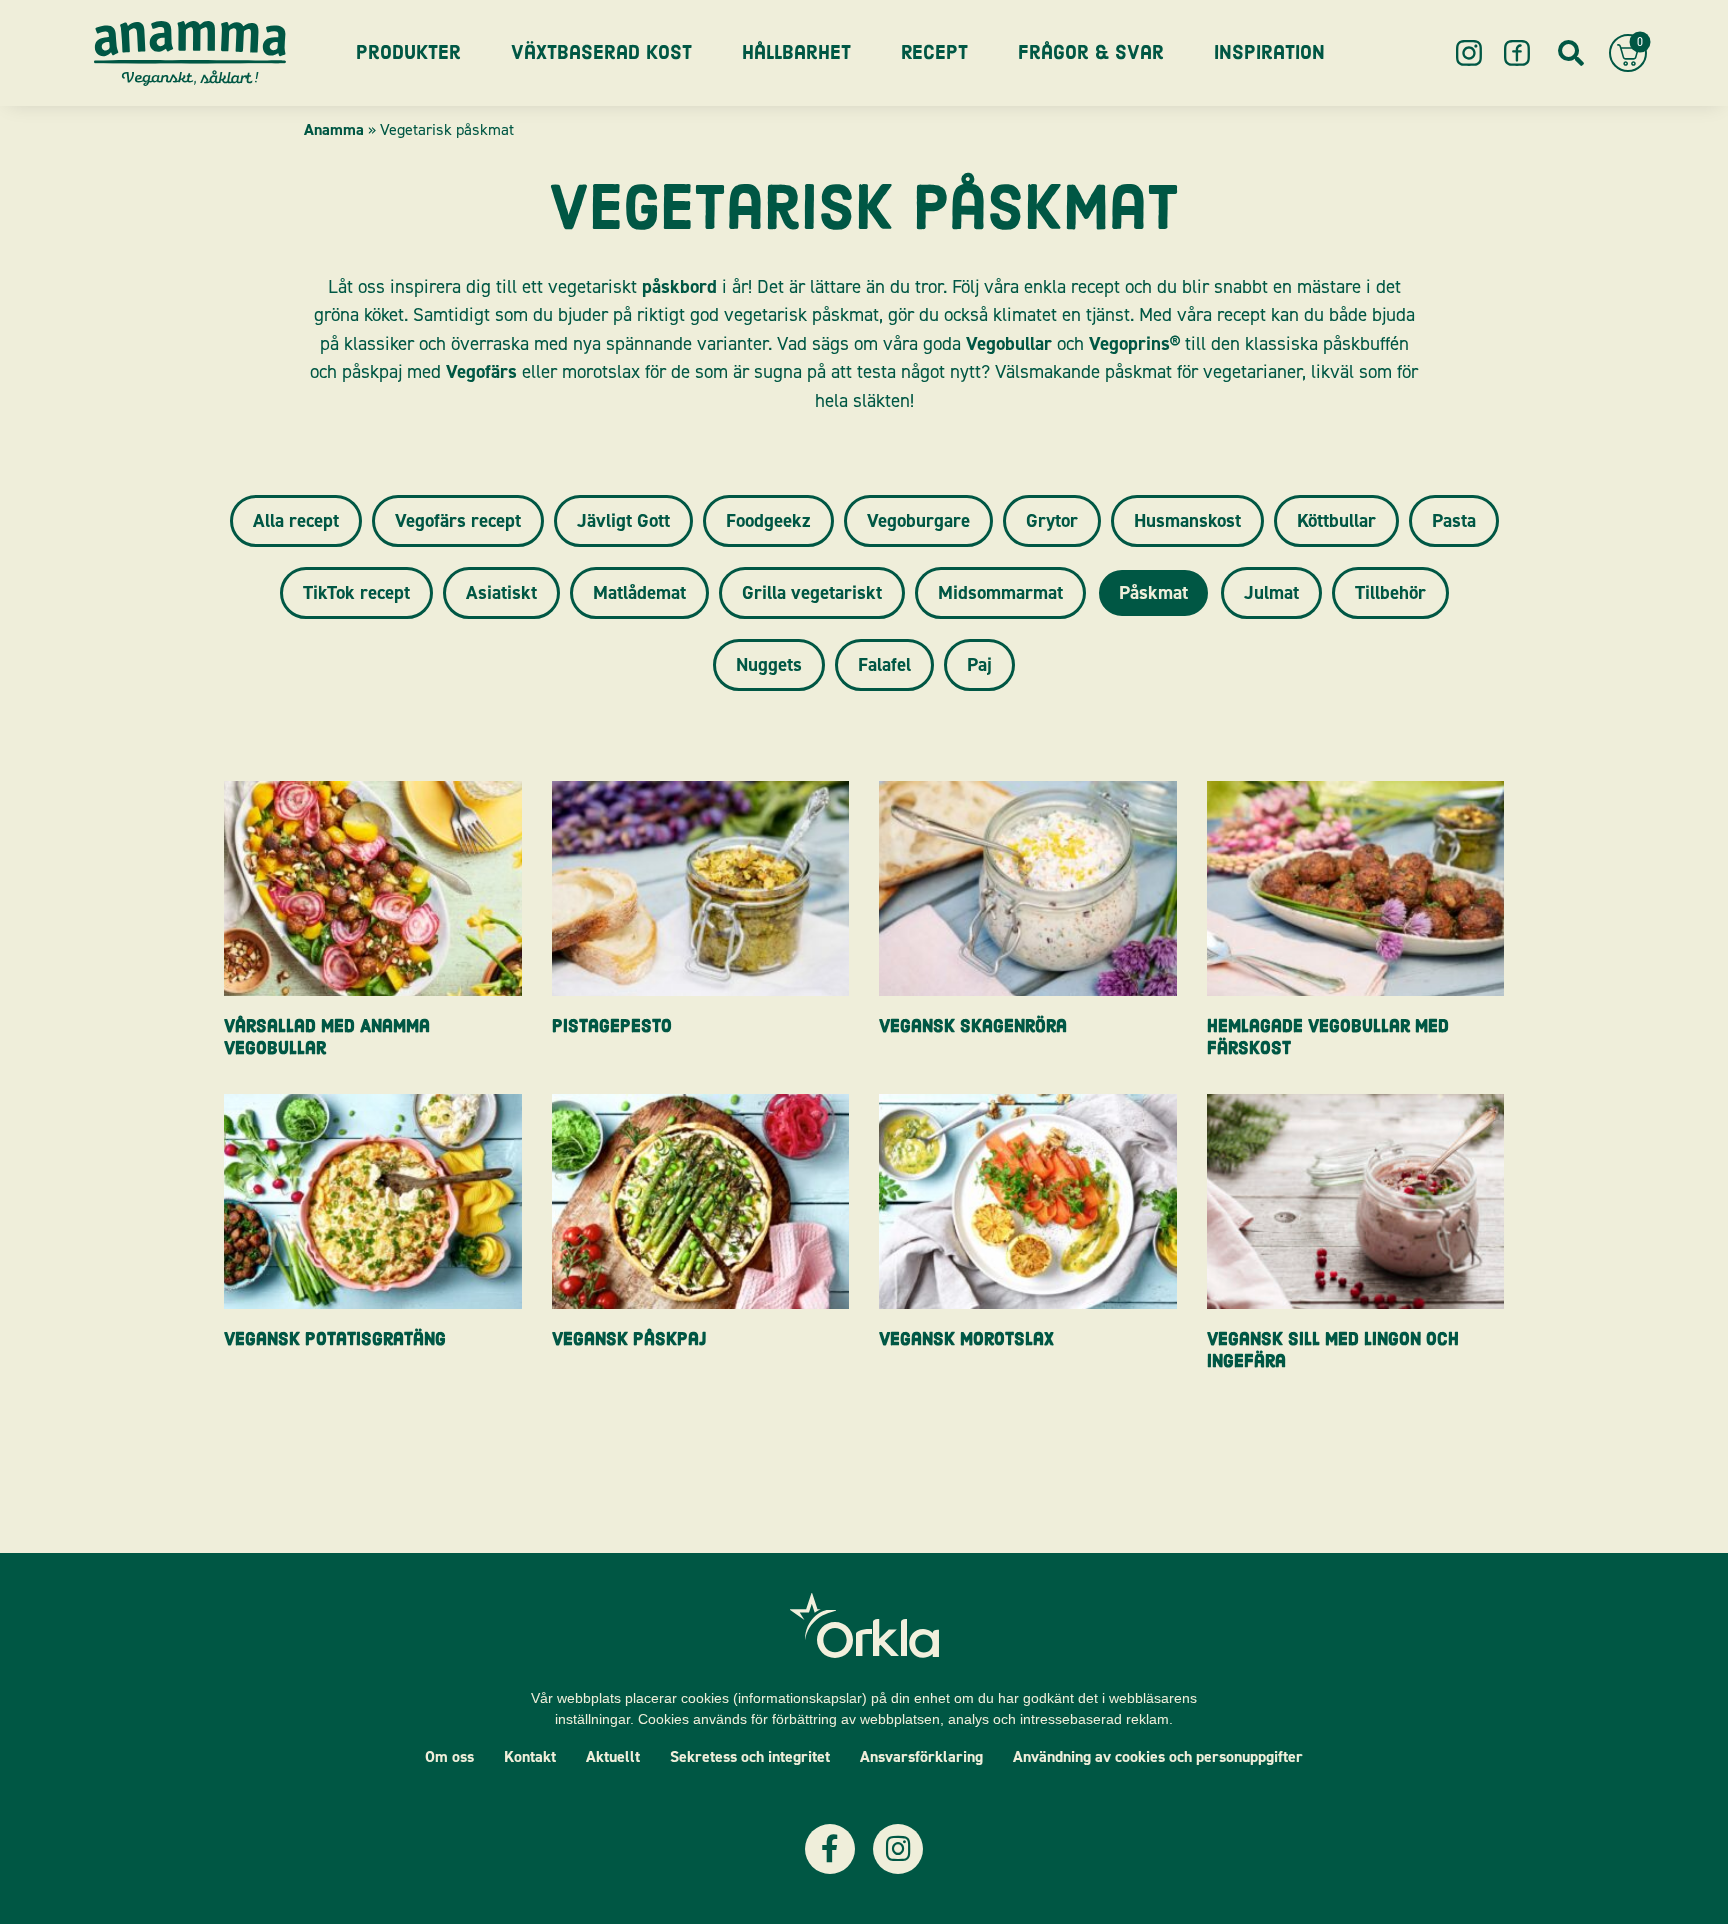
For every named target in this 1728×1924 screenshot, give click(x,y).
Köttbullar (1336, 520)
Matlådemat (639, 592)
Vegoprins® (1134, 343)
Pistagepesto (612, 1026)
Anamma (334, 129)
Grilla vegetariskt (812, 592)
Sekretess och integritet (750, 1756)
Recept (934, 52)
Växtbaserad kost (601, 52)
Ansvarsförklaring (921, 1756)
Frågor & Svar (1091, 52)
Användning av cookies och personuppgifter (1158, 1756)
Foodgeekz (768, 520)
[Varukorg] (1628, 53)
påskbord (679, 286)
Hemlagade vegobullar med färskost (1328, 1037)
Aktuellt (613, 1756)
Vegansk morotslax (966, 1339)
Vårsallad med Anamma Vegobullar (327, 1037)
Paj (979, 664)
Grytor (1052, 520)
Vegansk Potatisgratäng (335, 1339)
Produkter (408, 52)
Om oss (449, 1756)
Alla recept (296, 520)
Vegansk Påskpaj (629, 1339)
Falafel (884, 664)
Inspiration (1269, 52)
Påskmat (1153, 592)
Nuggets (769, 664)
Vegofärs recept (458, 520)
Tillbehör (1390, 592)
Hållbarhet (796, 52)
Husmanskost (1187, 520)
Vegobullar (1009, 343)
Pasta (1454, 520)
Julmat (1271, 592)
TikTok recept (356, 592)
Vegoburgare (918, 520)
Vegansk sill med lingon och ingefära (1333, 1350)
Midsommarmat (1000, 592)
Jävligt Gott (623, 520)
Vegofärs (481, 371)
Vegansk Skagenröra (973, 1026)
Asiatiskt (501, 592)
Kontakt (530, 1756)
